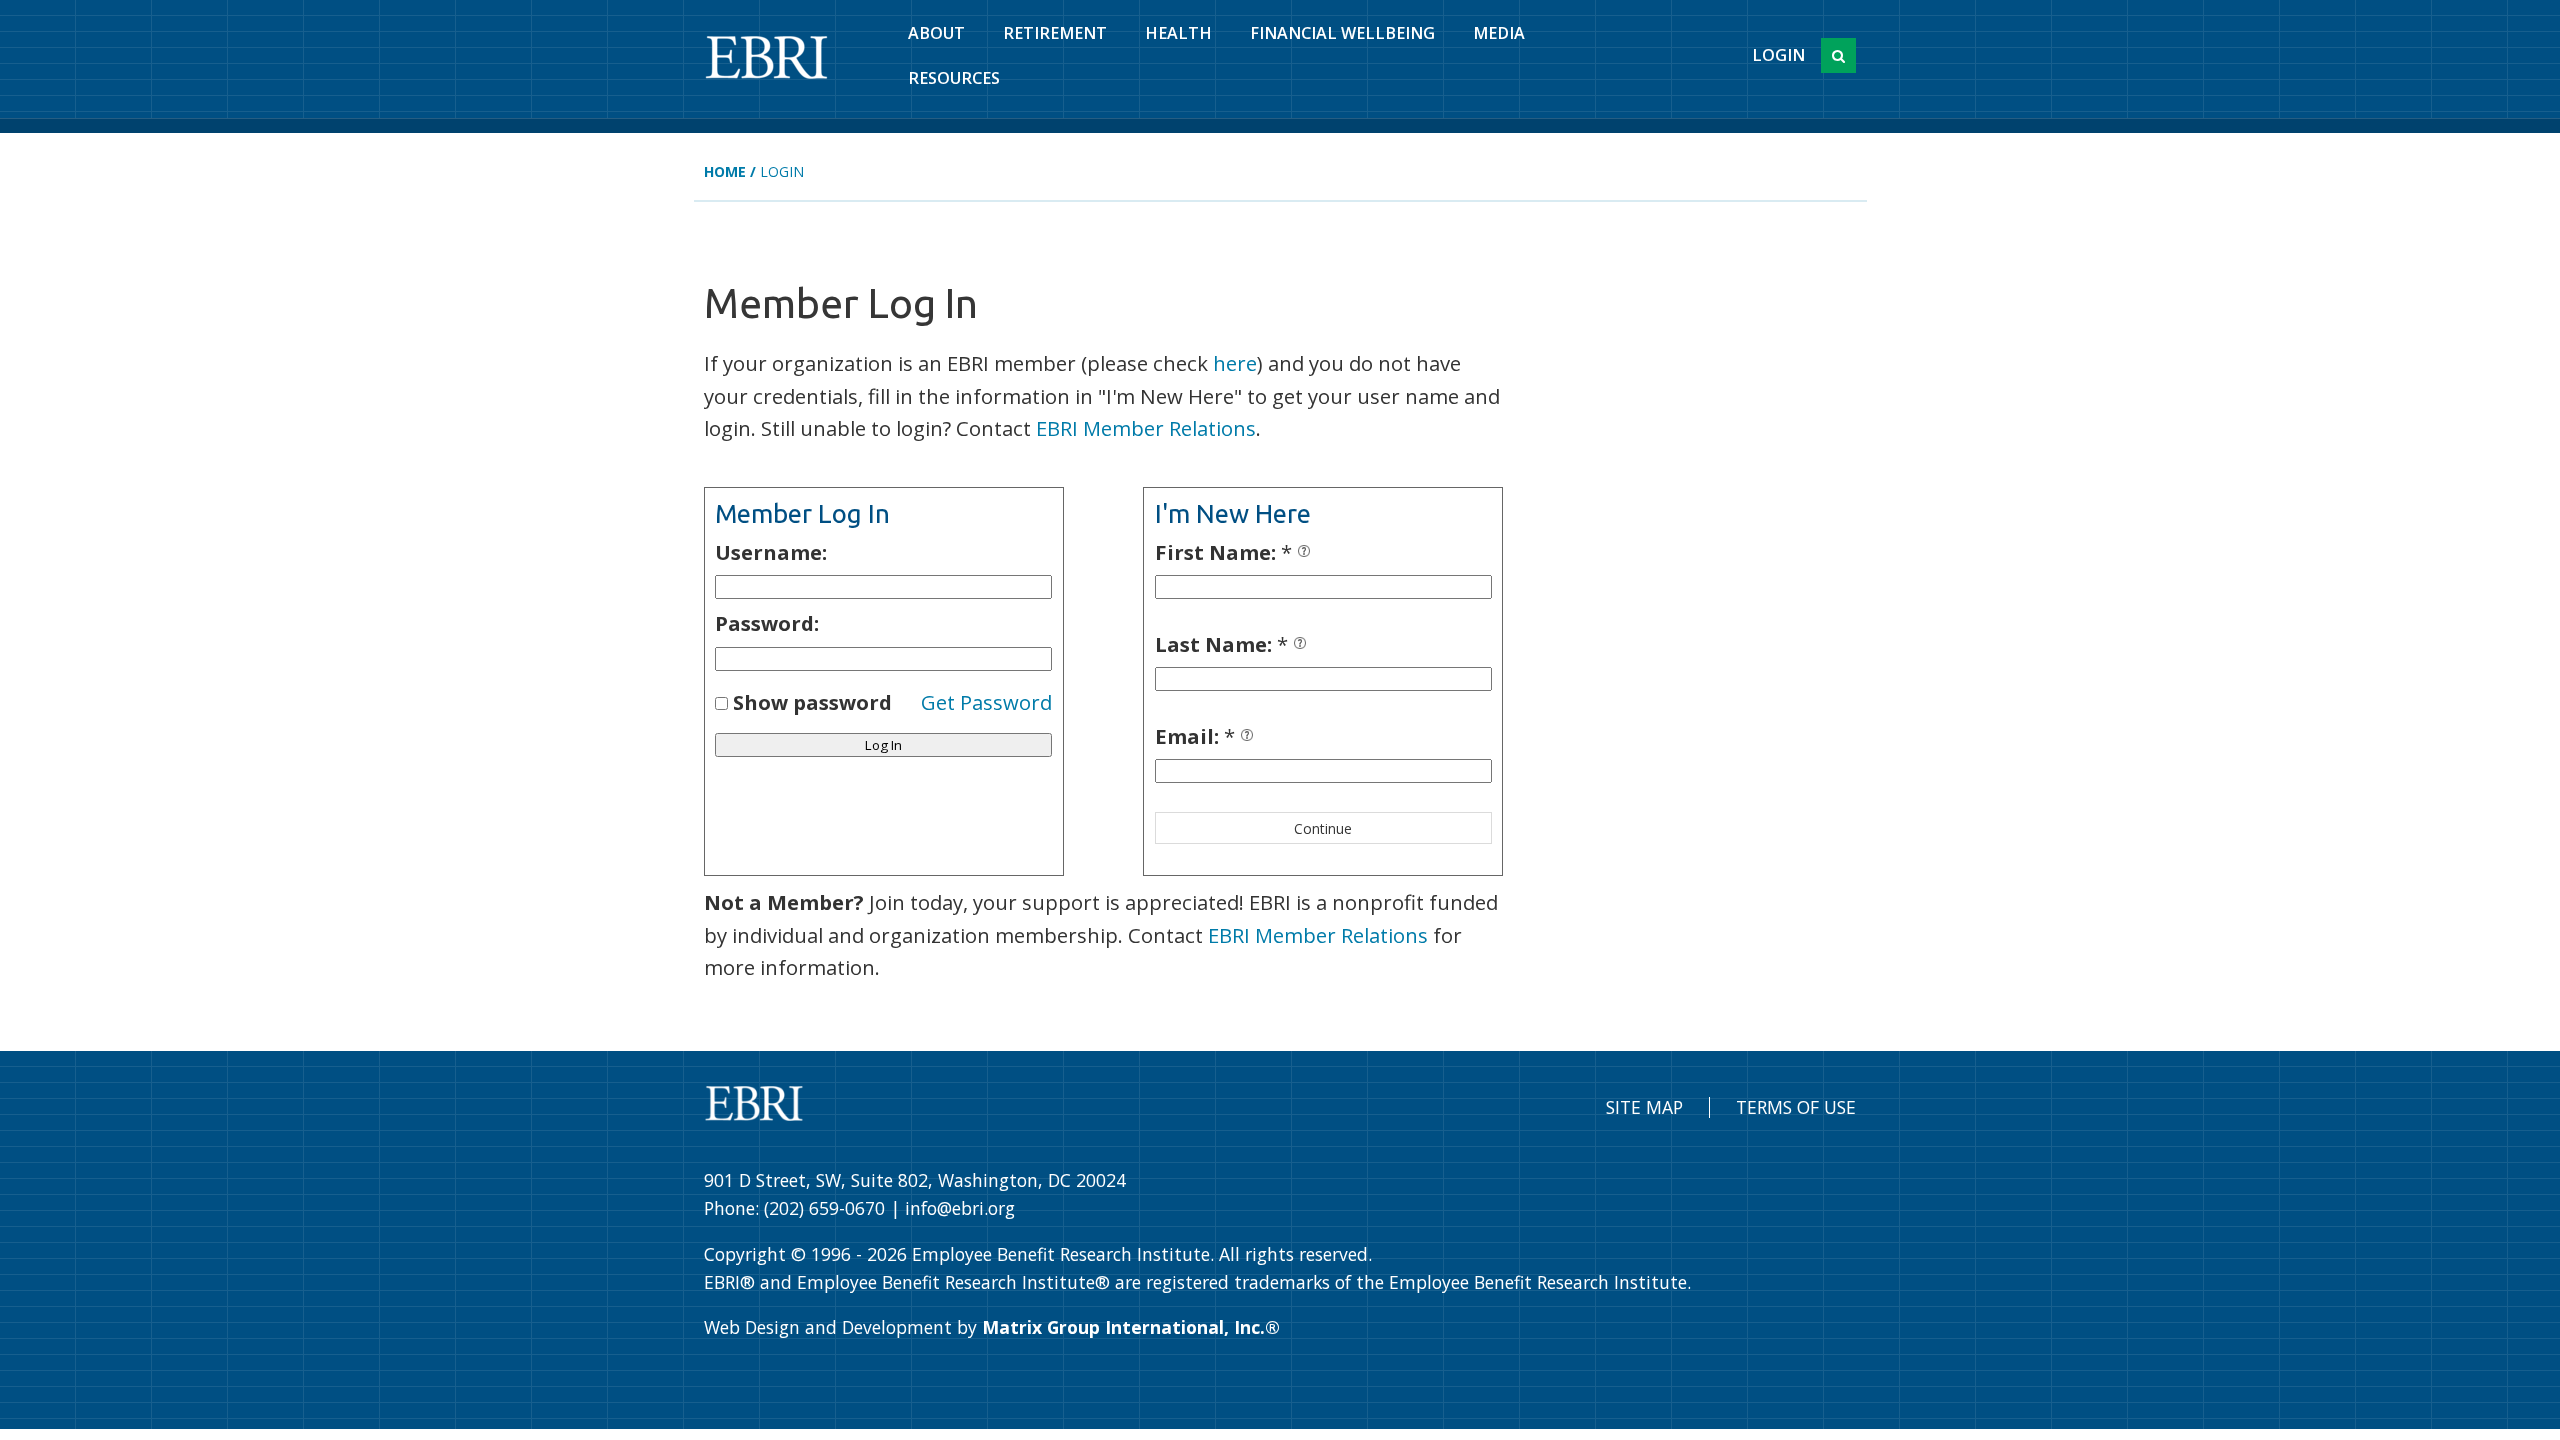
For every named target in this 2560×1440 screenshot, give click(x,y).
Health (1178, 33)
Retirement (1055, 33)
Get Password (986, 702)
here (1235, 363)
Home (725, 171)
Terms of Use (1796, 1107)
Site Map (1644, 1107)
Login (1778, 55)
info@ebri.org (960, 1208)
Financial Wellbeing (1342, 33)
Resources (954, 78)
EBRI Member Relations (1146, 428)
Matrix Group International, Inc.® (1131, 1327)
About (936, 33)
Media (1499, 33)
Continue (1323, 828)
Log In (883, 745)
